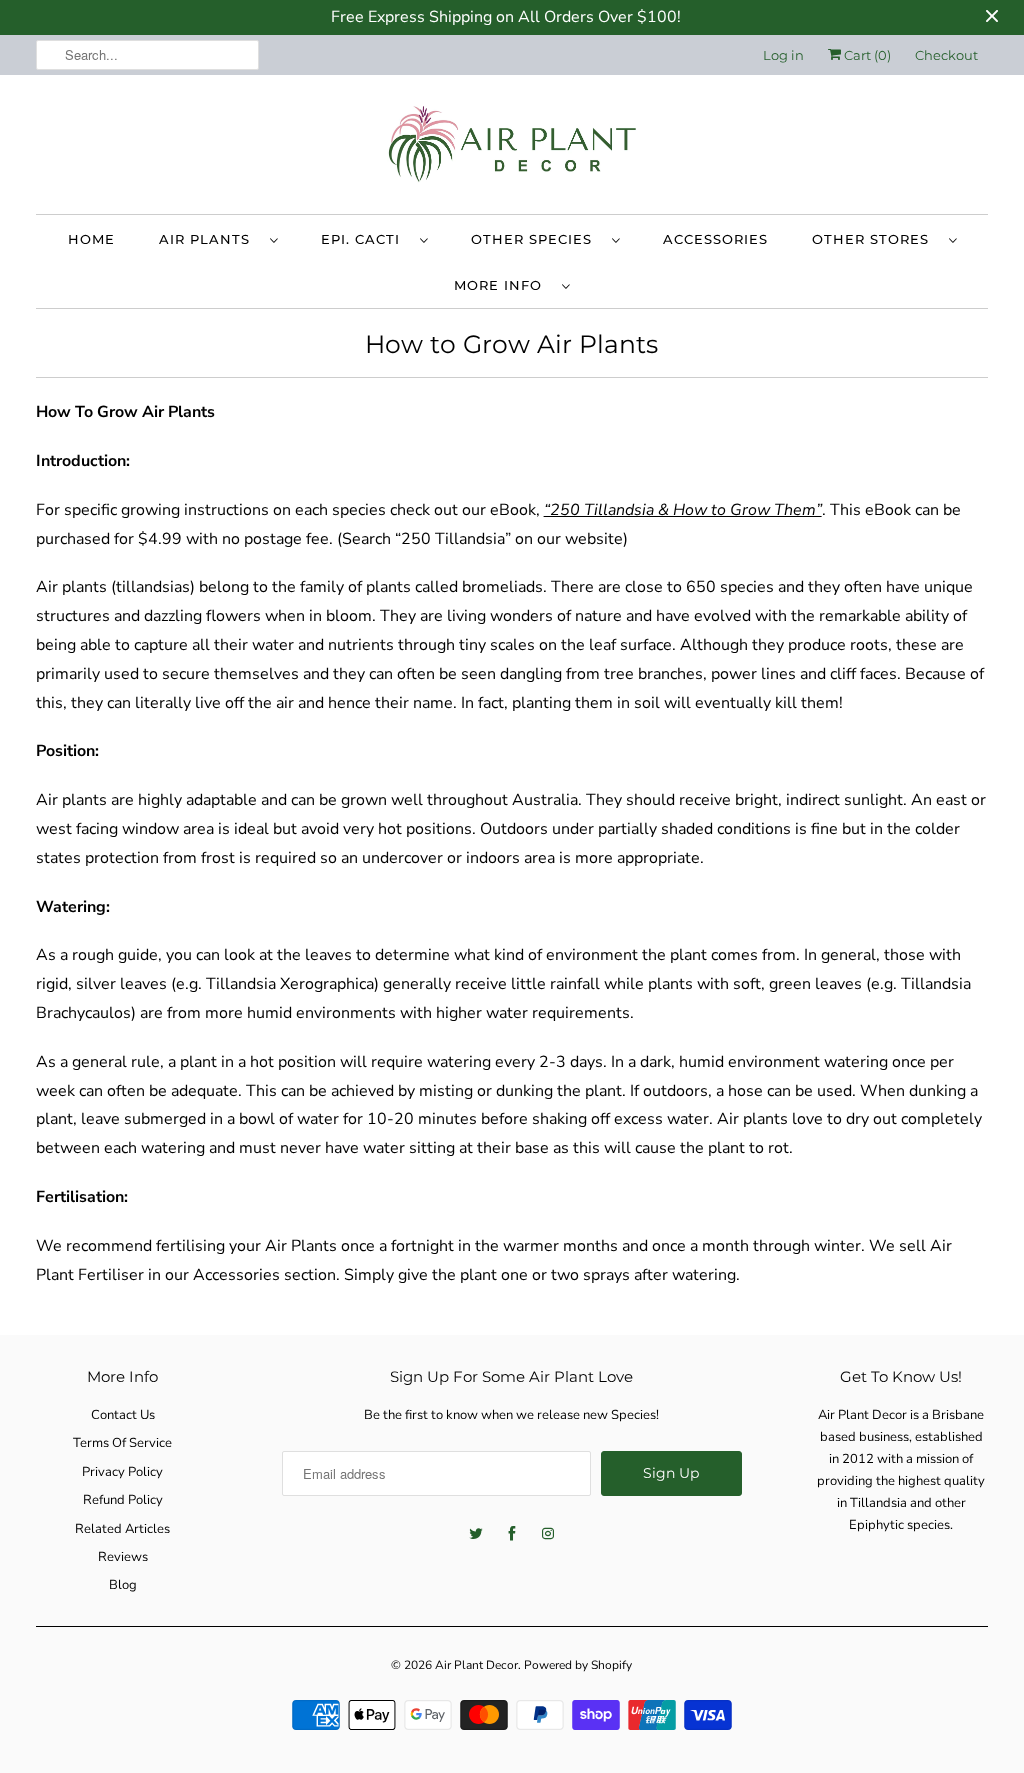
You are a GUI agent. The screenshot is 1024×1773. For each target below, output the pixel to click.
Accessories (715, 239)
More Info (503, 285)
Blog (123, 1585)
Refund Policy (123, 1500)
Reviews (123, 1557)
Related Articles (122, 1529)
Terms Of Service (122, 1443)
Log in (783, 55)
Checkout (946, 55)
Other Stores (875, 239)
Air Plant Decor (476, 1665)
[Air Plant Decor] (512, 149)
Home (91, 239)
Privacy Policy (122, 1472)
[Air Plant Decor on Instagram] (548, 1534)
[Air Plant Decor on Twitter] (476, 1534)
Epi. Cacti (365, 239)
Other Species (536, 239)
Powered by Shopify (578, 1665)
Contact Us (123, 1415)
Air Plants (209, 239)
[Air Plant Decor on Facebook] (512, 1534)
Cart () (866, 55)
